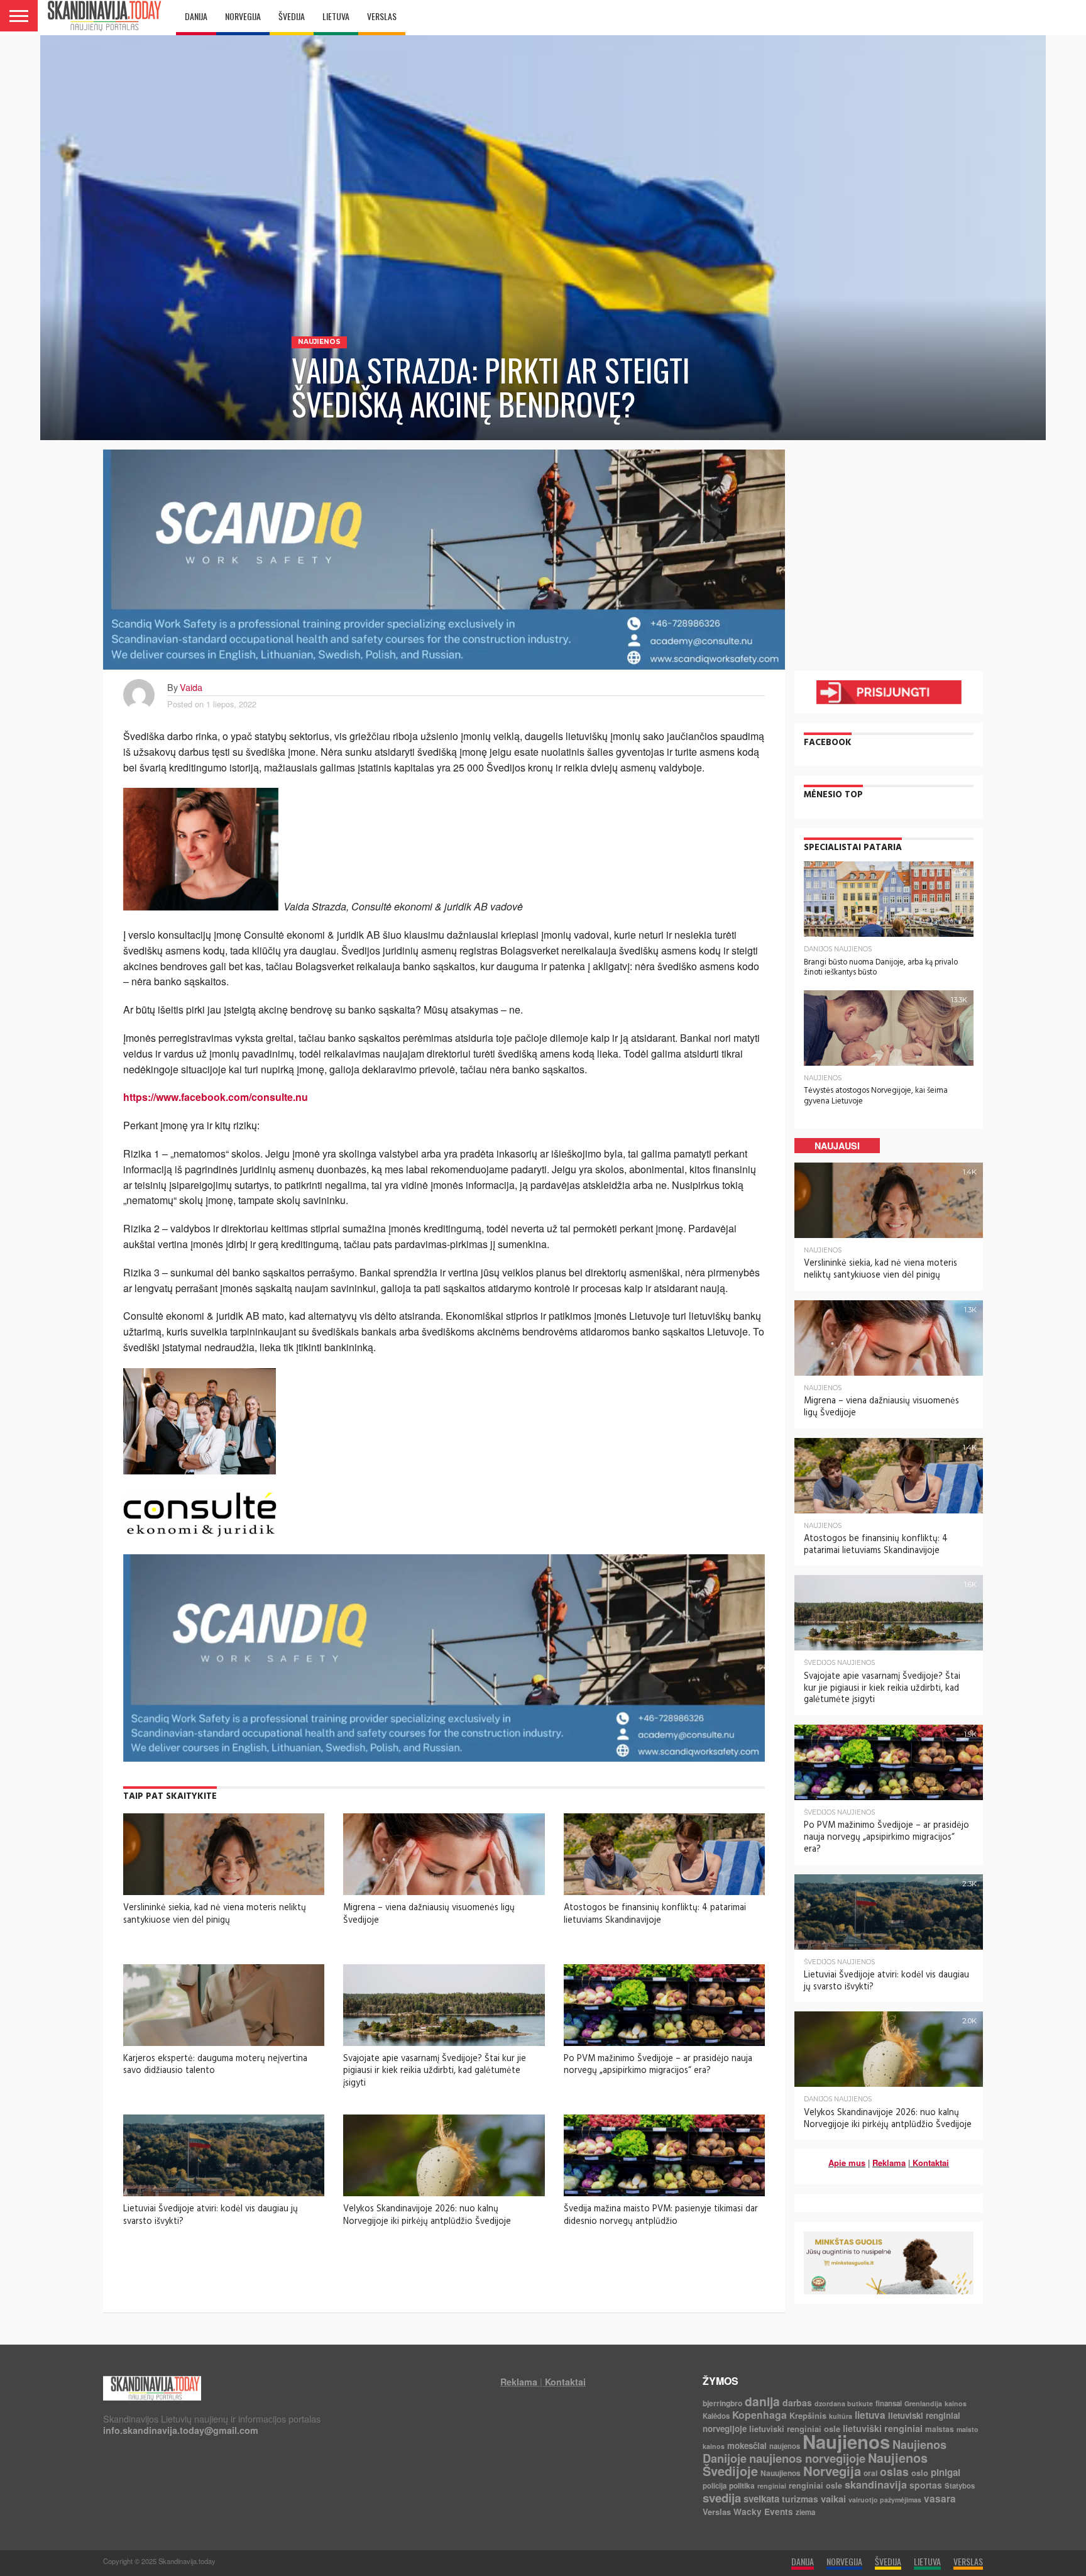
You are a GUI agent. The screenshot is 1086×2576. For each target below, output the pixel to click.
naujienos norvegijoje (807, 2458)
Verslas (717, 2512)
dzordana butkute (844, 2403)
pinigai (946, 2472)
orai (870, 2473)
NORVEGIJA (243, 16)
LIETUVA (336, 16)
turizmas (800, 2499)
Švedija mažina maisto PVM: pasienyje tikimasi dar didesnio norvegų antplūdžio (661, 2215)
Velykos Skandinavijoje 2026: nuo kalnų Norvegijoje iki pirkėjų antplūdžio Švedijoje (427, 2215)
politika (742, 2485)
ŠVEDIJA (292, 16)
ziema (805, 2512)
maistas (940, 2429)
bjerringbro (722, 2403)
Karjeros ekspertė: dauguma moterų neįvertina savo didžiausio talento (215, 2065)
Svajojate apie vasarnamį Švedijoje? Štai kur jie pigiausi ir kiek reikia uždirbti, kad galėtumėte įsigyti (435, 2071)
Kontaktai (931, 2163)
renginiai (772, 2486)
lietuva (870, 2415)
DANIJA (196, 16)
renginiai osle (815, 2485)
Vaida (191, 687)
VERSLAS (382, 16)
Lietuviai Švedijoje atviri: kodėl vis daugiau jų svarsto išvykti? (211, 2215)
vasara (940, 2499)
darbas (797, 2402)
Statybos (960, 2486)
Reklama (889, 2163)
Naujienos (846, 2441)
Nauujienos (781, 2473)
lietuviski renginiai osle (795, 2429)
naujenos (785, 2446)
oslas (894, 2471)
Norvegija (832, 2471)
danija (762, 2401)
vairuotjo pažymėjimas (885, 2500)
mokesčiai (747, 2446)
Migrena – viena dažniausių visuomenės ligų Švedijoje (429, 1914)
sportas (926, 2485)
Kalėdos (716, 2416)
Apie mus (847, 2163)
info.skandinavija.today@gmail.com (181, 2430)
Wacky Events (763, 2512)
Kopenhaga (760, 2415)
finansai (889, 2403)
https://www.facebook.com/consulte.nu (216, 1097)
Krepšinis (808, 2415)
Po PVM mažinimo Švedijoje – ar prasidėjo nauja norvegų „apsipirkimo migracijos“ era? (658, 2065)
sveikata (761, 2499)
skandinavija (876, 2485)
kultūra (841, 2416)
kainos (956, 2403)
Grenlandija (923, 2403)
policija (715, 2486)
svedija (722, 2498)
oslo (920, 2473)
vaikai (833, 2499)
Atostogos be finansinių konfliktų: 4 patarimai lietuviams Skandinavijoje (655, 1914)
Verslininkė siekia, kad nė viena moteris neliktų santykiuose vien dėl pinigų (215, 1914)
